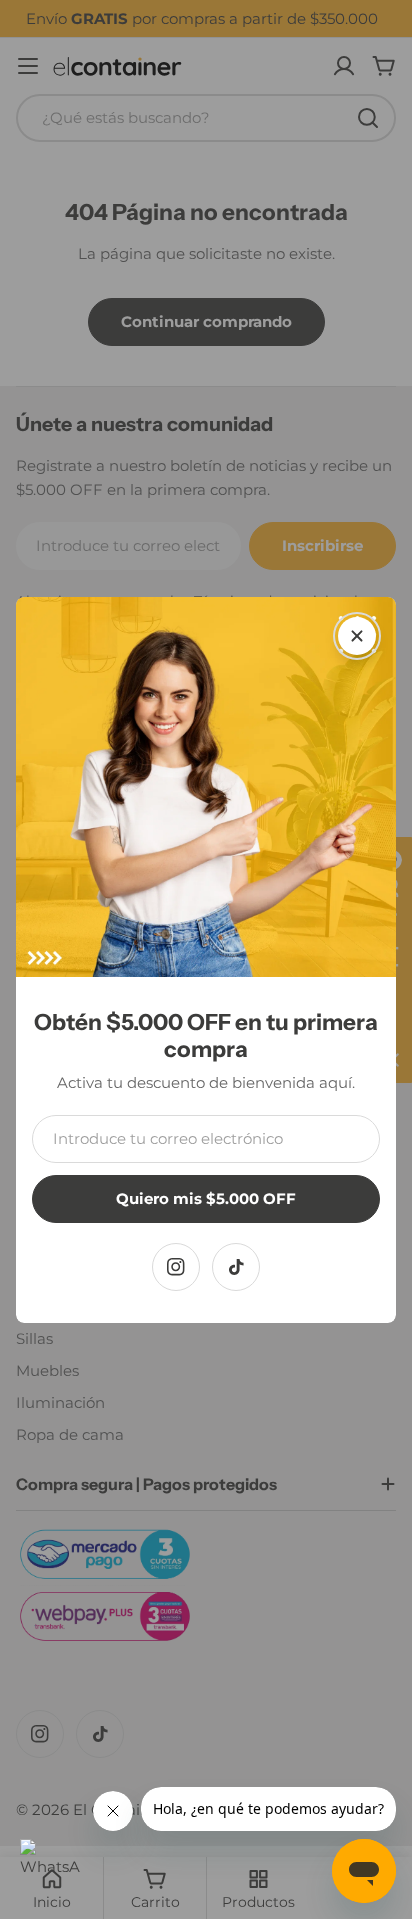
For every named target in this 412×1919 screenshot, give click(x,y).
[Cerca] (357, 636)
